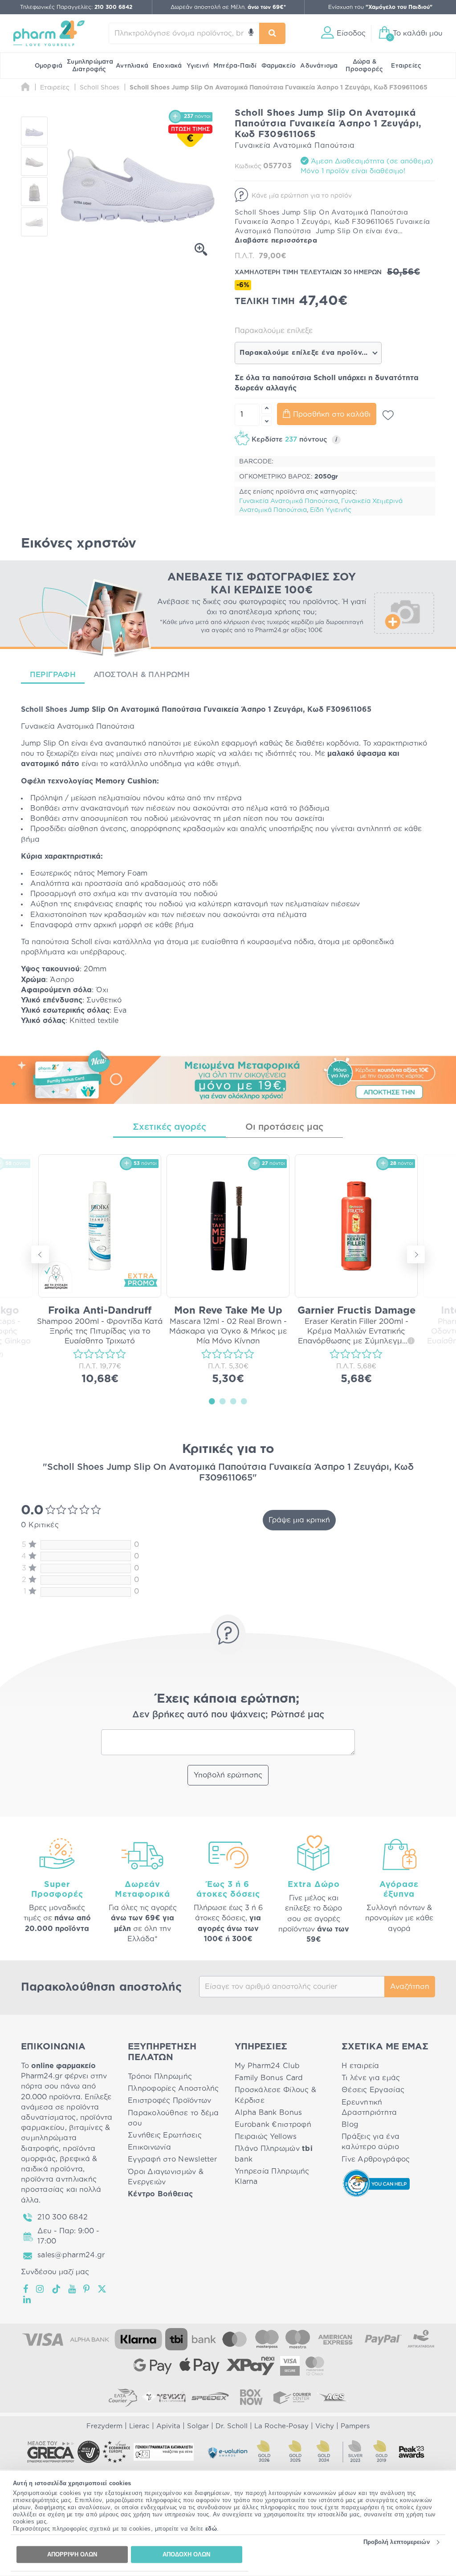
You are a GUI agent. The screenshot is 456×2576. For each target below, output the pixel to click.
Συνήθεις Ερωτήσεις (165, 2135)
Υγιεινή (198, 66)
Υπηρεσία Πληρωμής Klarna (272, 2176)
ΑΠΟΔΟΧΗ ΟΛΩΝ (186, 2554)
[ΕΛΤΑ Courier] (123, 2397)
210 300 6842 (63, 2217)
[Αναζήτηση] (273, 33)
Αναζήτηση (410, 1987)
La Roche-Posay (281, 2426)
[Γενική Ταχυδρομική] (164, 2397)
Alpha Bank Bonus (268, 2113)
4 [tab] (244, 1401)
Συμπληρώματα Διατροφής (90, 66)
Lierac (139, 2426)
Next (416, 1254)
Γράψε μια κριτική (299, 1520)
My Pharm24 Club (267, 2066)
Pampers (355, 2426)
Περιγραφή (53, 675)
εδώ (211, 2529)
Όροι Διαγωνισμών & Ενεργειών (166, 2177)
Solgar (198, 2426)
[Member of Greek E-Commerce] (51, 2452)
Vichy (325, 2426)
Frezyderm (104, 2426)
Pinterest (87, 2289)
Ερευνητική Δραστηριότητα (369, 2107)
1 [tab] (212, 1401)
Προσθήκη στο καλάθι (332, 414)
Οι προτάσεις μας (284, 1127)
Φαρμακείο (279, 66)
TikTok (57, 2289)
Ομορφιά (49, 66)
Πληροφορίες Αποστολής (173, 2089)
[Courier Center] (292, 2397)
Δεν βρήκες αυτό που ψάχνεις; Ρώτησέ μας (228, 1715)
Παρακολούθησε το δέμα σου (173, 2118)
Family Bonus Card (269, 2078)
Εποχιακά (167, 66)
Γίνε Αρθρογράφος (376, 2159)
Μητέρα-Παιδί (235, 66)
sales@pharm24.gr (71, 2255)
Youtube (72, 2289)
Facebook (26, 2289)
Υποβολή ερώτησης (228, 1775)
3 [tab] (233, 1401)
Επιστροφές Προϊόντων (169, 2101)
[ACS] (333, 2397)
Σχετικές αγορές (169, 1127)
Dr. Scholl (232, 2426)
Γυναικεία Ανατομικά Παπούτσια (289, 501)
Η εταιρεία (360, 2066)
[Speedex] (210, 2397)
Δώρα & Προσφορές (364, 66)
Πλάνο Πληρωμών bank (274, 2154)
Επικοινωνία (149, 2147)
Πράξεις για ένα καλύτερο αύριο (370, 2142)
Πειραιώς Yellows (266, 2137)
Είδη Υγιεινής (331, 510)
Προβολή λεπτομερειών (397, 2542)
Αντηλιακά (132, 66)
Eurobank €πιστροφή (273, 2125)
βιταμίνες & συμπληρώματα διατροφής (66, 2138)
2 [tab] (223, 1401)
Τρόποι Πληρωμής (160, 2077)
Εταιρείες (406, 66)
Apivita (168, 2426)
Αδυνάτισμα (319, 66)
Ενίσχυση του (380, 7)
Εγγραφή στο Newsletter (172, 2159)
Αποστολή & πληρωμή (142, 675)
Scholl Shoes (44, 710)
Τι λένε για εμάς (371, 2078)
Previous (40, 1254)
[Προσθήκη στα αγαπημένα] (388, 415)
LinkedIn (28, 2300)
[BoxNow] (251, 2397)
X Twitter (103, 2289)
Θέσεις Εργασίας (373, 2090)
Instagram (41, 2289)
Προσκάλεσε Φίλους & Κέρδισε (275, 2095)
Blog (350, 2125)
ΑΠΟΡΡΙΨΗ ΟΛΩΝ (72, 2554)
